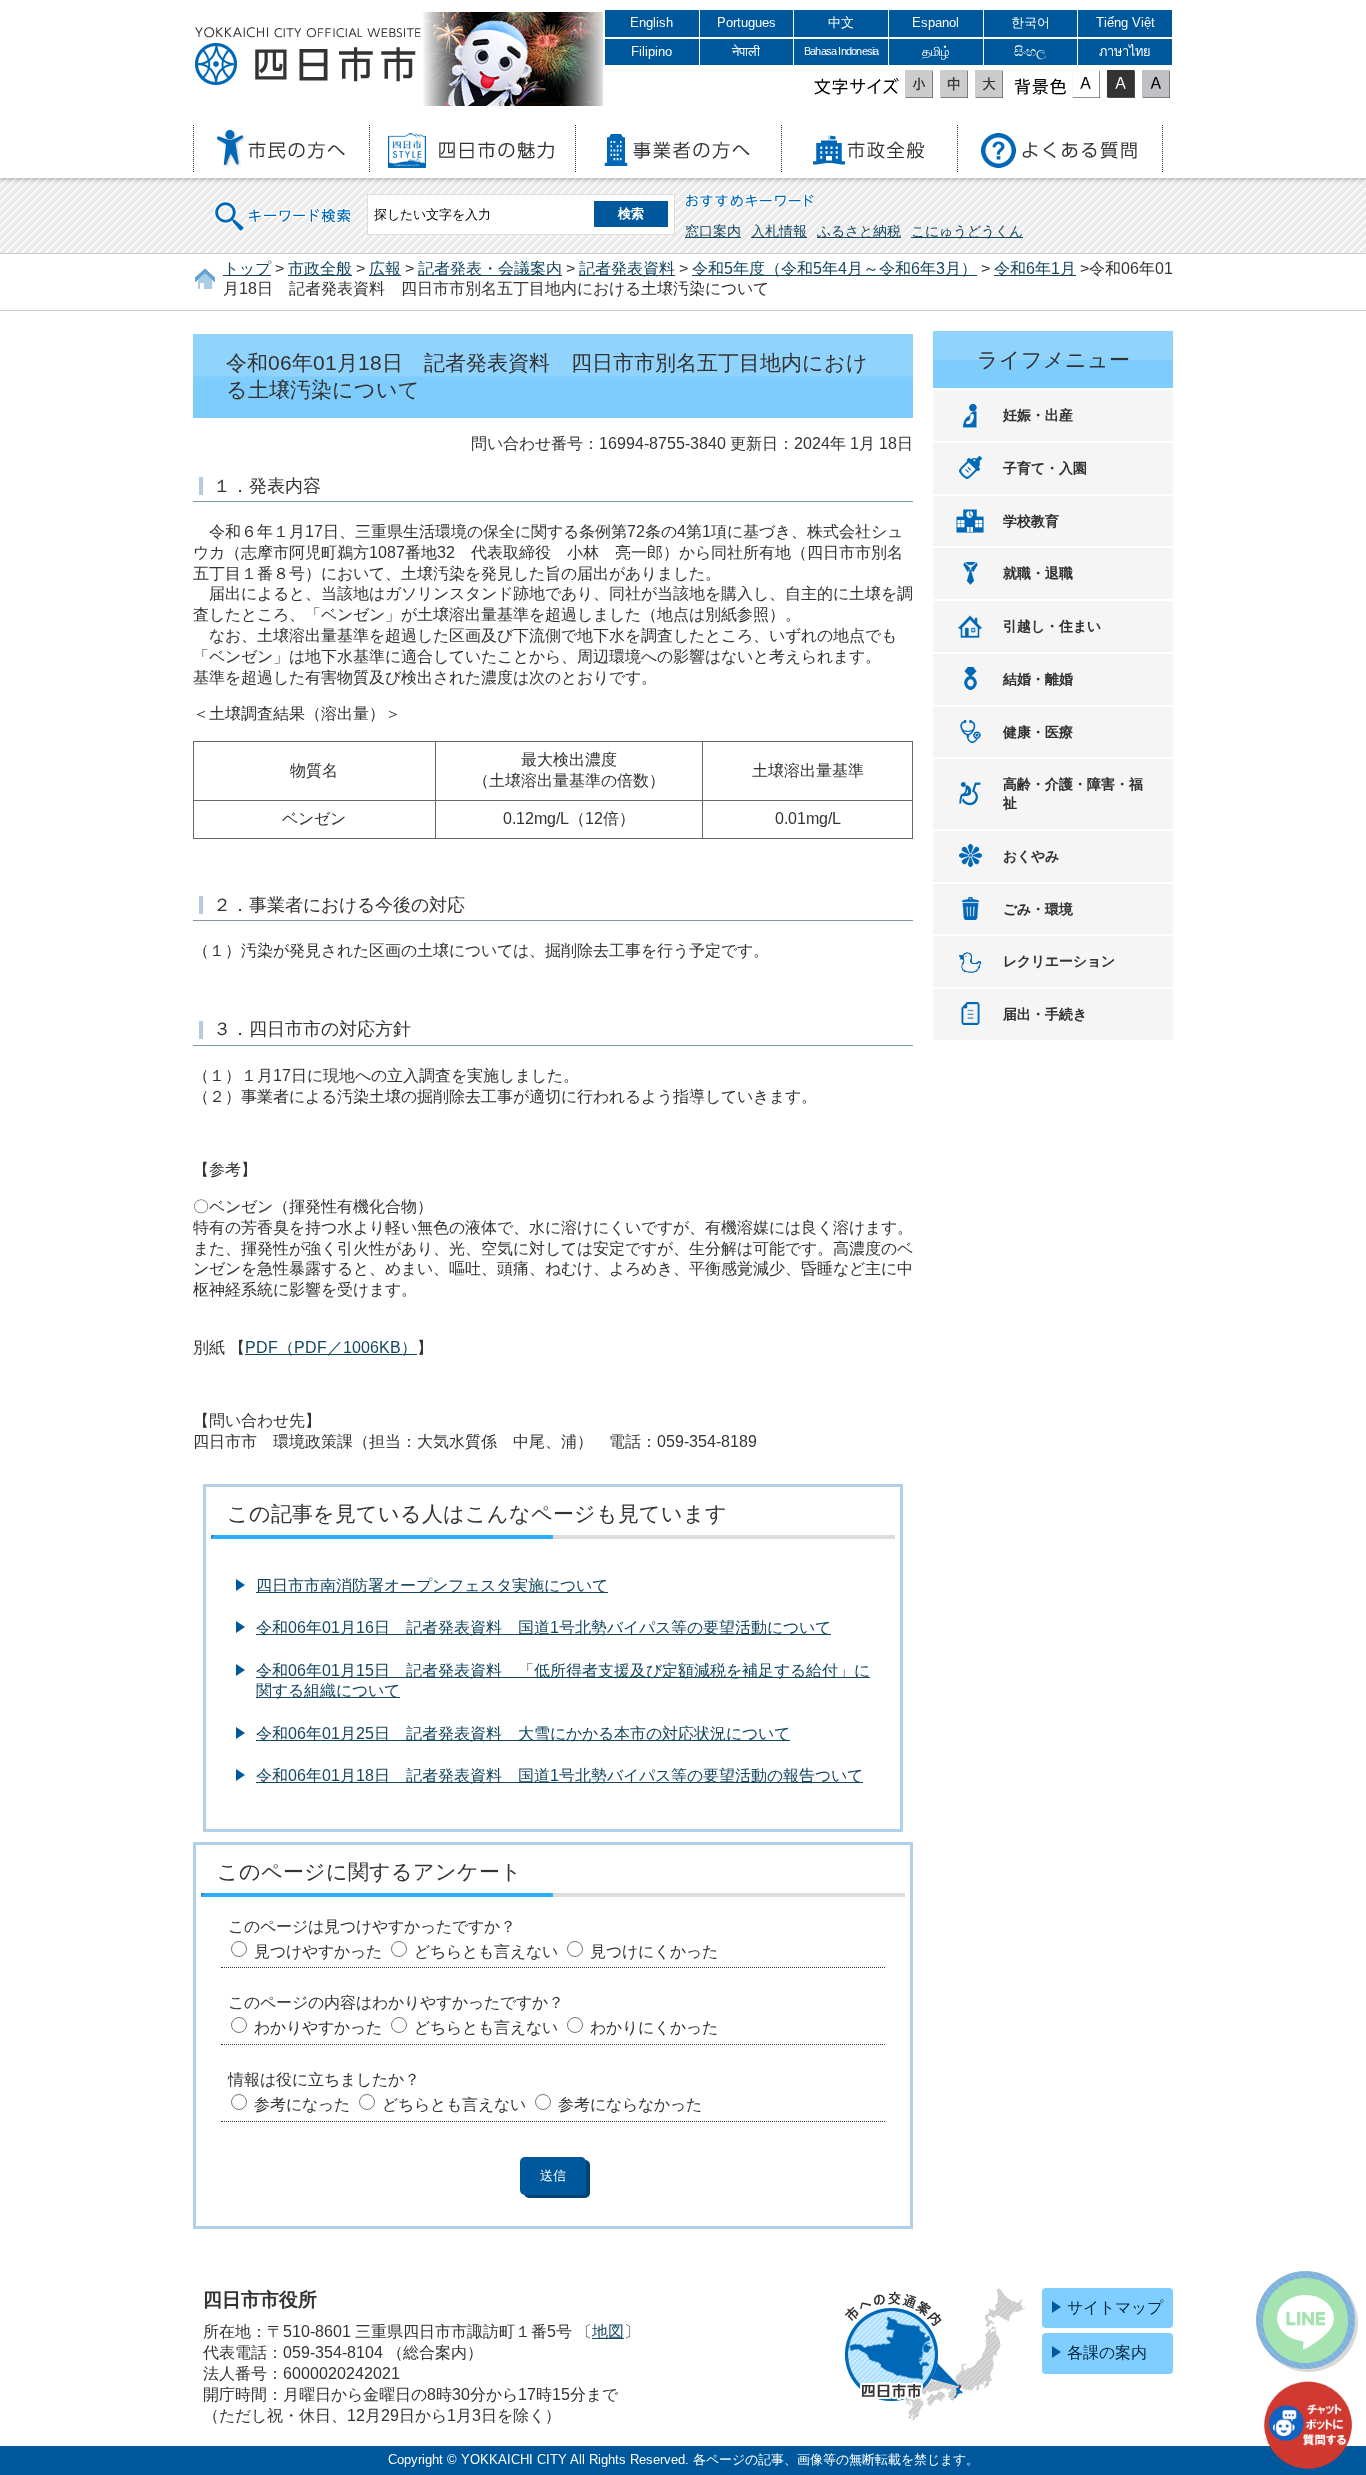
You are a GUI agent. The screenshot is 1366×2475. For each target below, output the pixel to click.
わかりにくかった (654, 2027)
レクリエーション (1059, 961)
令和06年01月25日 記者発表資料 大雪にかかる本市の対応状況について (523, 1733)
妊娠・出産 (1038, 415)
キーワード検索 (284, 203)
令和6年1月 (1035, 268)
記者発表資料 (627, 268)
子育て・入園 (1045, 468)
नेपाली (746, 51)
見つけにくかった (654, 1951)
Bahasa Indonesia (841, 51)
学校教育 (1031, 521)
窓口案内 (713, 231)
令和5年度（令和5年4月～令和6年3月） (834, 268)
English (651, 22)
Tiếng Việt (1125, 22)
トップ (247, 268)
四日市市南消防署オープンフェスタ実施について (432, 1585)
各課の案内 (1107, 2352)
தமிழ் (936, 51)
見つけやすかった (318, 1951)
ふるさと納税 (859, 231)
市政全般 (320, 268)
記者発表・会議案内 (490, 268)
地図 (608, 2331)
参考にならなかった (630, 2104)
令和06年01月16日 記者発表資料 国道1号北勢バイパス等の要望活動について (543, 1627)
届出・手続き (1045, 1014)
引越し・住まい (1052, 626)
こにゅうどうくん (967, 231)
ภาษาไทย (1125, 51)
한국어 (1030, 22)
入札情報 (779, 231)
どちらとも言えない (486, 1951)
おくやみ (1031, 856)
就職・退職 (1038, 573)
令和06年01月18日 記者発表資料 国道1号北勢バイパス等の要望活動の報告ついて (559, 1775)
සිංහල (1030, 51)
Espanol (935, 22)
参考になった (302, 2104)
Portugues (746, 22)
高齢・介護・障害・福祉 (1073, 793)
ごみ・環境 (1038, 909)
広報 (385, 268)
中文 (841, 22)
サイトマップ (1115, 2307)
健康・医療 (1038, 732)
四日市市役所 (308, 57)
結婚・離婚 (1038, 679)
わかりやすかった (318, 2027)
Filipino (651, 51)
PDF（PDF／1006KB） (331, 1347)
